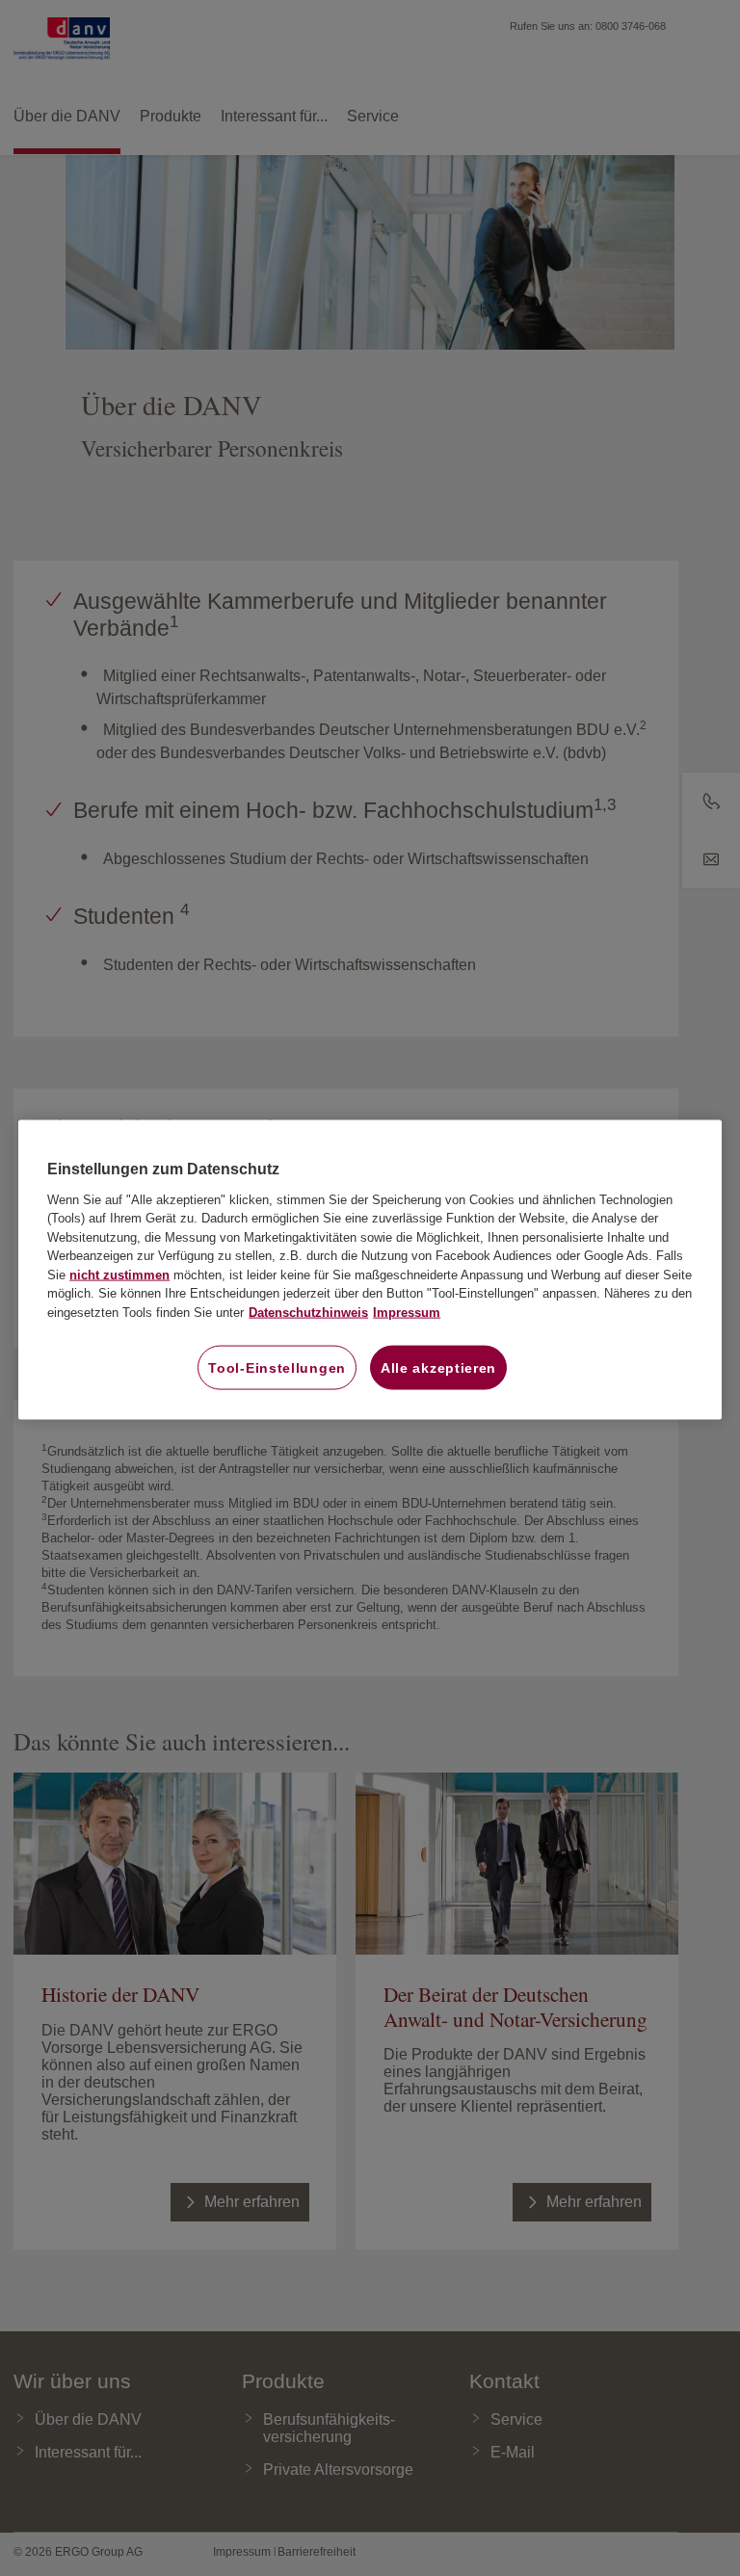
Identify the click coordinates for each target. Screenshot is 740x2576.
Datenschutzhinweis (308, 1312)
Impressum (407, 1312)
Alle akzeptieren (438, 1368)
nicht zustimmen (119, 1274)
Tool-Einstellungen (277, 1368)
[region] (370, 1270)
